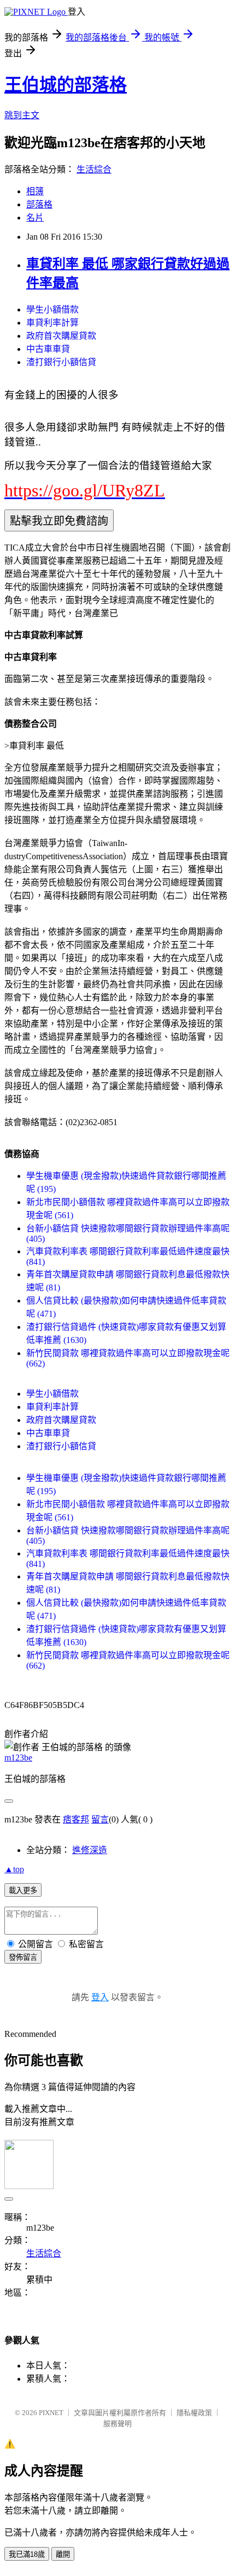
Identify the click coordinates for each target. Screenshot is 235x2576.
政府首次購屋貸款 (61, 336)
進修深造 (90, 1850)
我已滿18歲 (27, 2554)
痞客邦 (76, 1819)
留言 (100, 1819)
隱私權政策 (194, 2413)
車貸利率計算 (52, 323)
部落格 (39, 204)
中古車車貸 (48, 349)
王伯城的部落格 (66, 85)
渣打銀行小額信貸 (61, 362)
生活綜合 (94, 169)
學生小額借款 (52, 309)
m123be (18, 1758)
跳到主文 (22, 115)
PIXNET (51, 2413)
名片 (35, 218)
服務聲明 (117, 2424)
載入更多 (23, 1891)
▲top (14, 1869)
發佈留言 (23, 1957)
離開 (63, 2554)
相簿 (35, 191)
